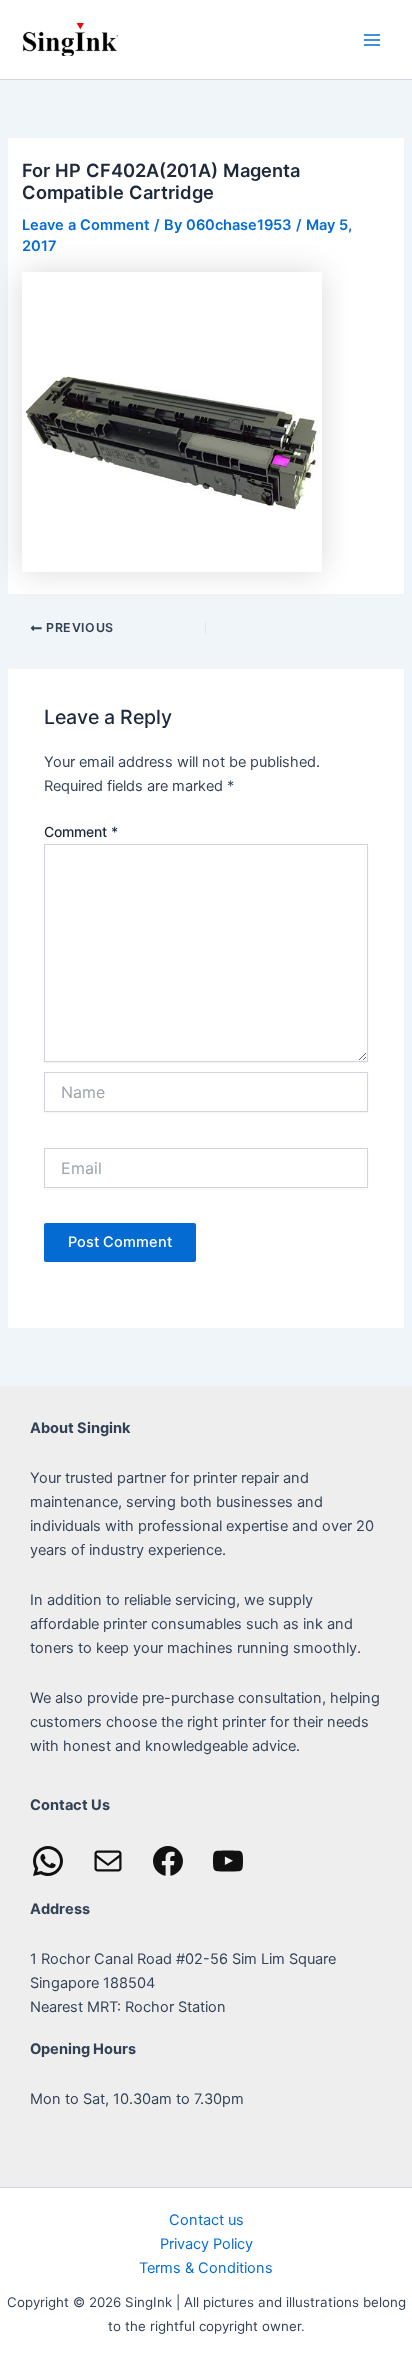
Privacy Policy (206, 2244)
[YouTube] (228, 1861)
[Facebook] (168, 1861)
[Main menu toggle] (372, 39)
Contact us (206, 2220)
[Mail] (108, 1861)
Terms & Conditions (206, 2268)
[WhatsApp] (48, 1861)
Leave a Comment (86, 225)
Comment (81, 831)
